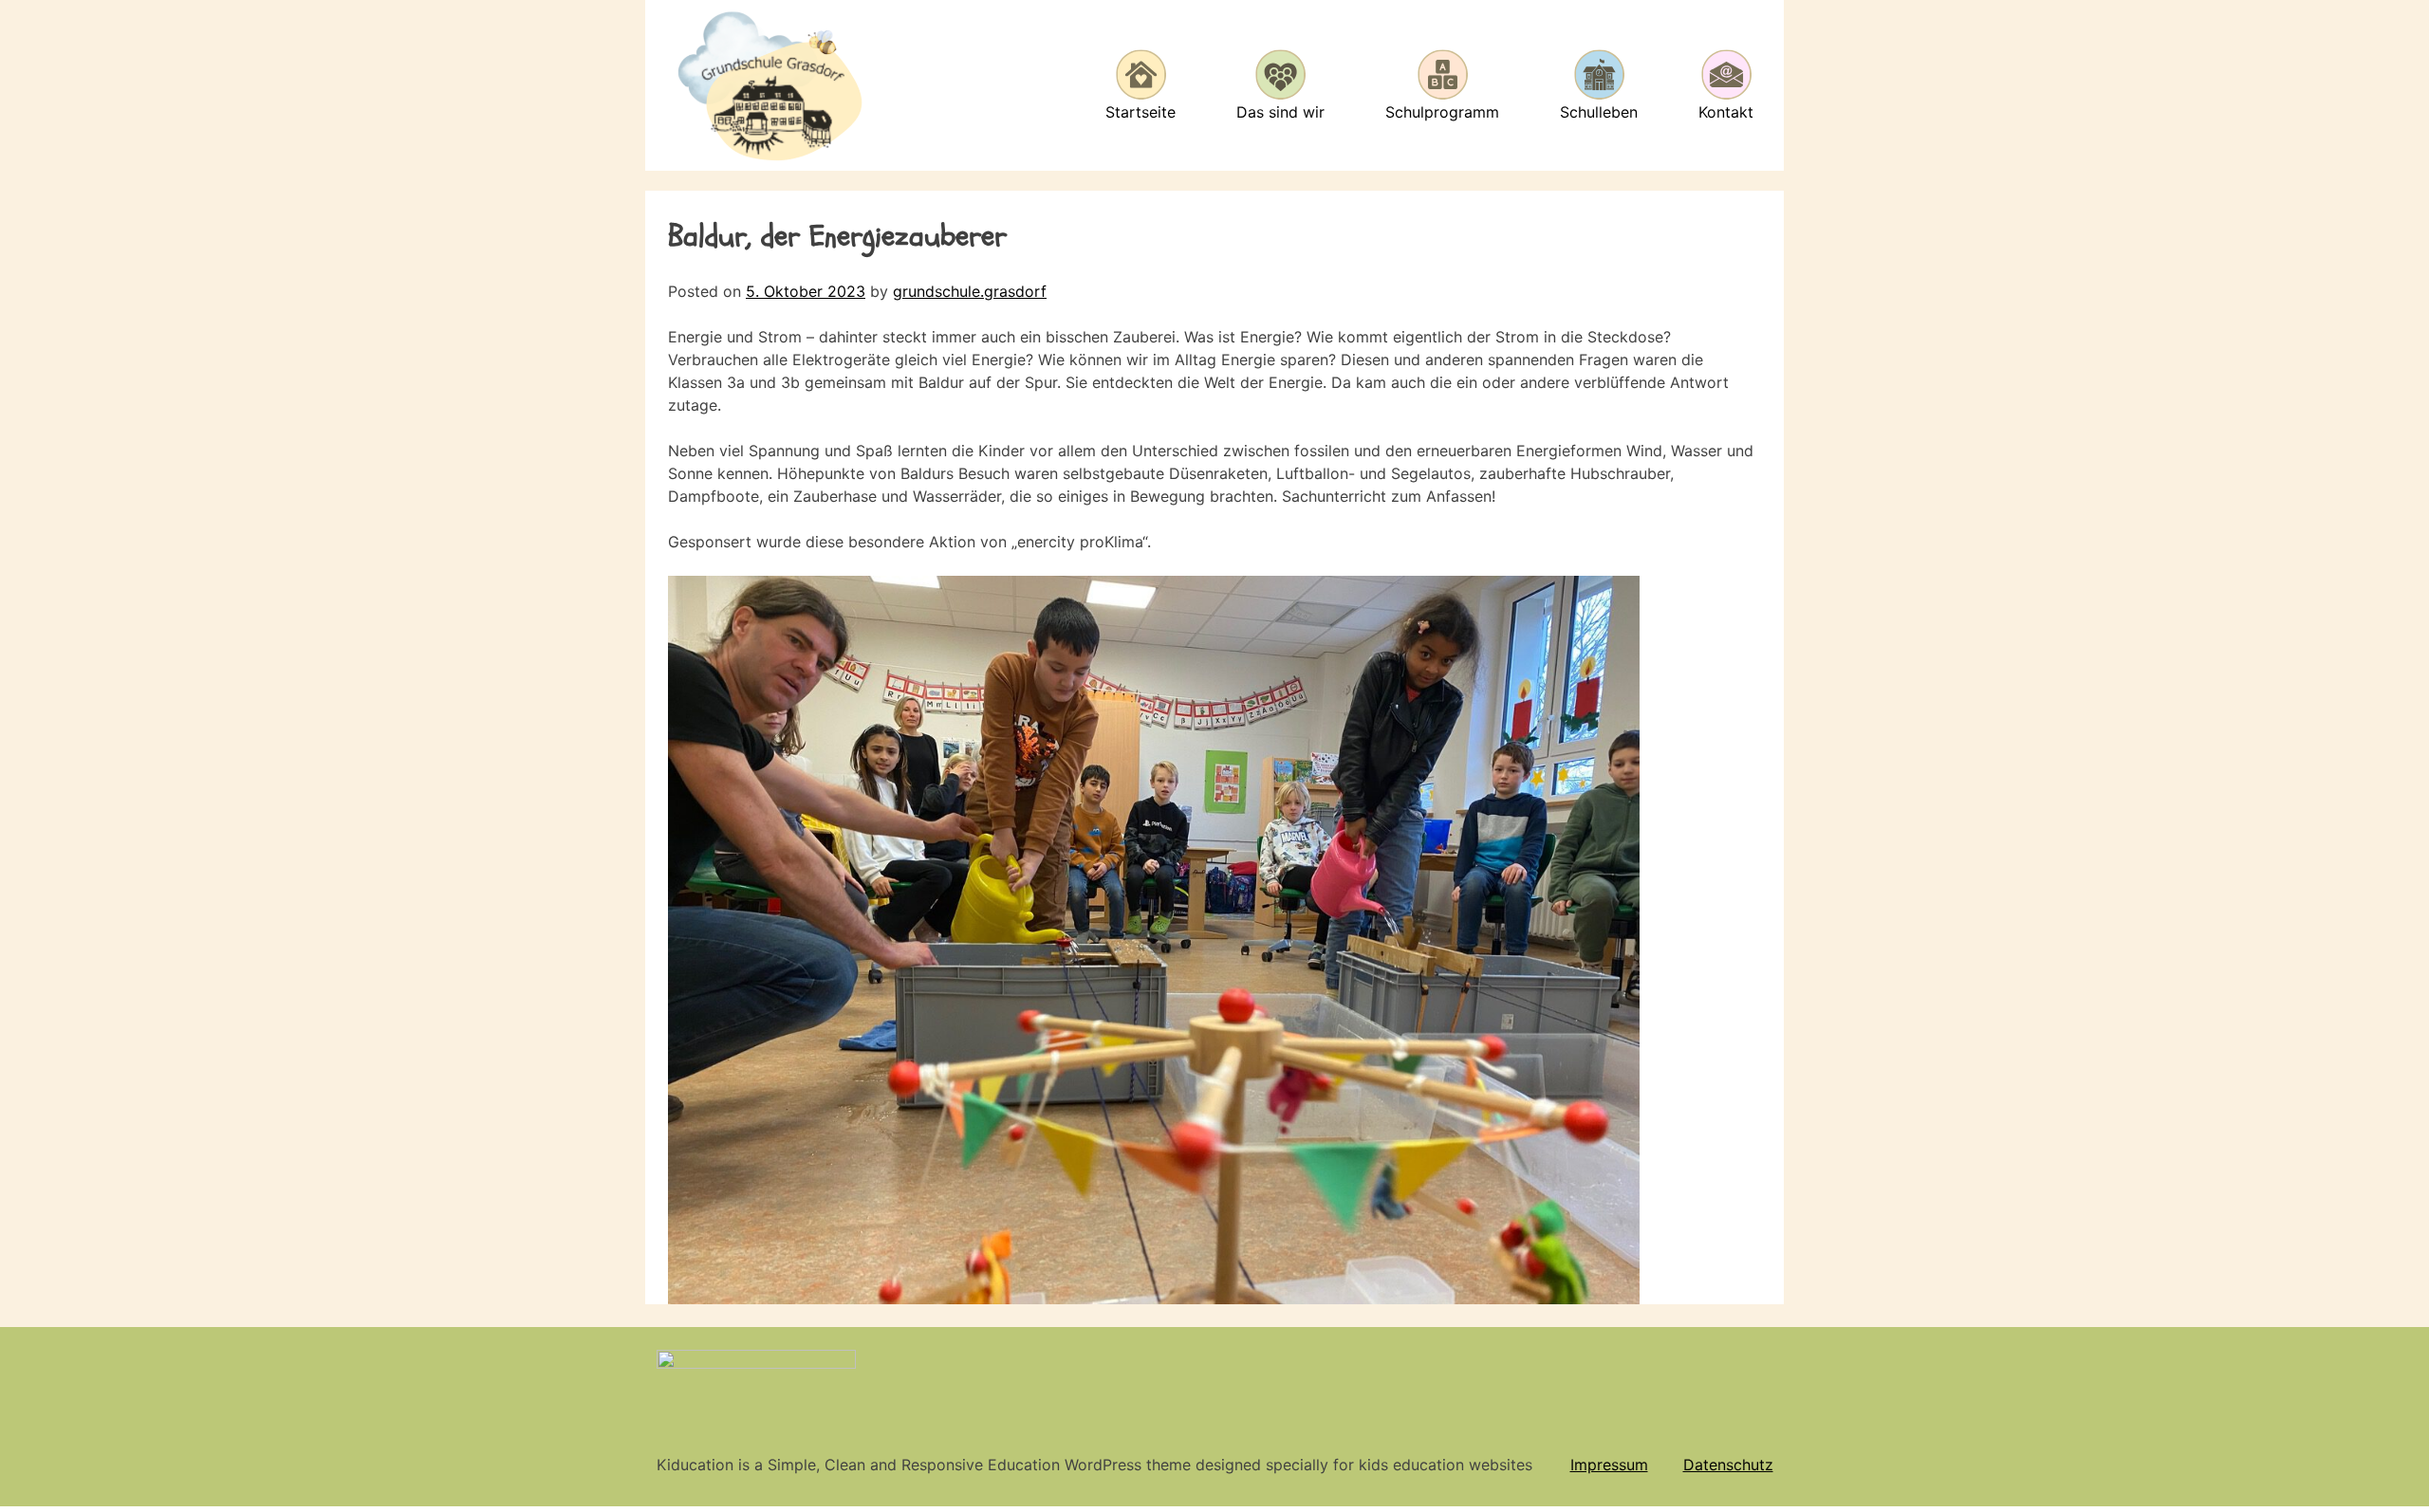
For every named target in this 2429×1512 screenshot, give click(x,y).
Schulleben (1599, 112)
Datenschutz (1728, 1465)
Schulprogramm (1442, 112)
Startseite (1140, 112)
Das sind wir (1280, 112)
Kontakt (1726, 112)
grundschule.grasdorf (970, 291)
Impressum (1609, 1465)
